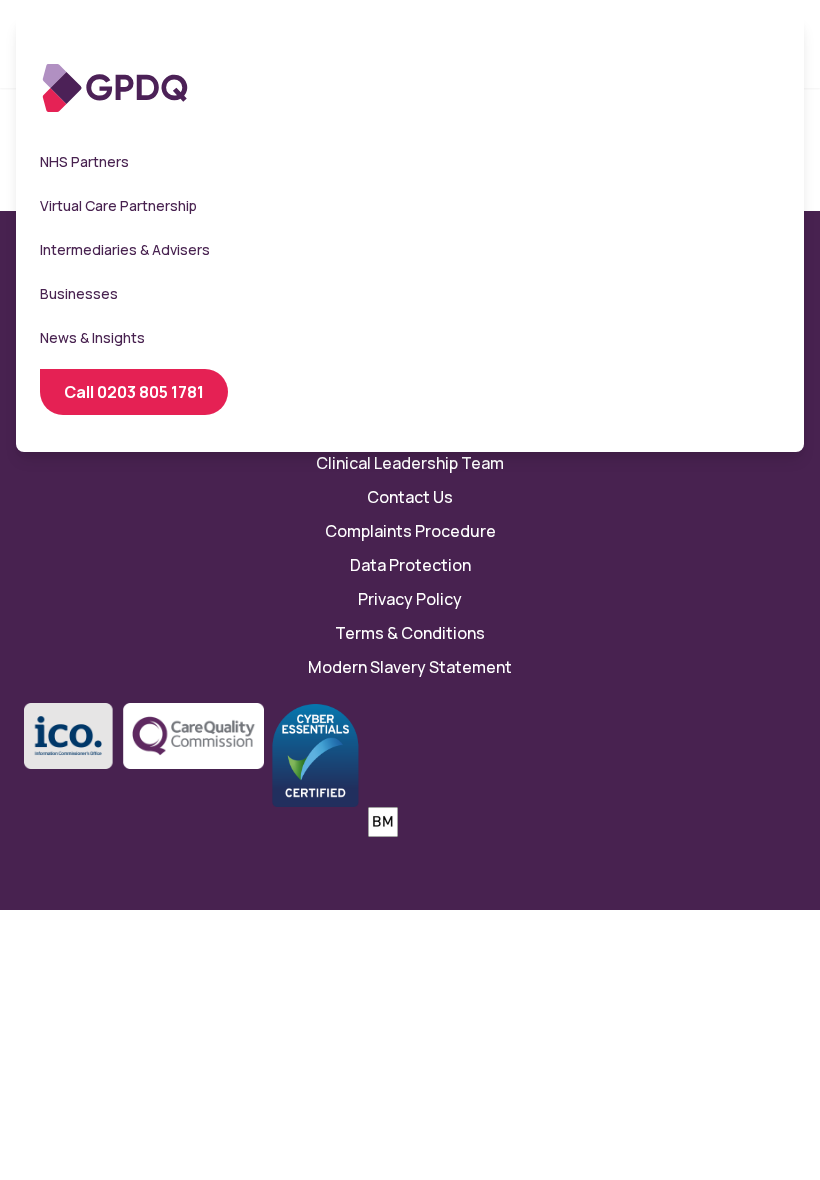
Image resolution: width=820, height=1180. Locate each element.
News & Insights (92, 337)
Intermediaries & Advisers (125, 249)
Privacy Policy (410, 599)
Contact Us (410, 497)
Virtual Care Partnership (118, 205)
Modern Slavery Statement (410, 667)
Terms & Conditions (410, 633)
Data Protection (410, 565)
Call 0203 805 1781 (134, 392)
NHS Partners (84, 161)
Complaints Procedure (410, 531)
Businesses (79, 293)
